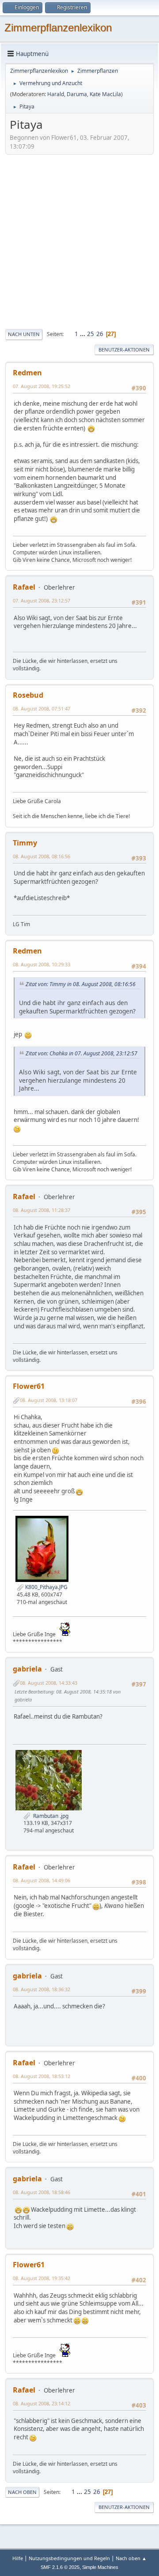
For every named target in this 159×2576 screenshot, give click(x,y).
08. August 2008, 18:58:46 (42, 2192)
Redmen (27, 373)
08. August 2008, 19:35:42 (42, 2278)
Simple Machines (100, 2567)
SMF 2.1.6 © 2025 (60, 2567)
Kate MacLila (105, 94)
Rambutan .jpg (49, 1816)
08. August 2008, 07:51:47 (42, 708)
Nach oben (22, 2492)
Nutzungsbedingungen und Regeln (69, 2558)
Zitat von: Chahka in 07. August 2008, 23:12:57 (81, 1053)
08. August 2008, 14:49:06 (42, 1880)
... (83, 334)
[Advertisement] (79, 241)
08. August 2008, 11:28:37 (42, 1210)
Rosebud (28, 695)
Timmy (25, 843)
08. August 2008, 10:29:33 (42, 964)
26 (100, 334)
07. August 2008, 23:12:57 (42, 600)
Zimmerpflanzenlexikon (58, 28)
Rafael (24, 587)
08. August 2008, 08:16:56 (42, 856)
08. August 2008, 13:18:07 (49, 1400)
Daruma (77, 94)
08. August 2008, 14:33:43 (49, 1683)
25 (91, 334)
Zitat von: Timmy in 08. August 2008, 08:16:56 (81, 984)
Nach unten (24, 334)
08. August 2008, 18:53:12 (42, 2076)
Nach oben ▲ (131, 2558)
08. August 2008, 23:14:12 (42, 2403)
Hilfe (18, 2558)
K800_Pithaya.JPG (46, 1587)
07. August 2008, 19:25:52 (42, 386)
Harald (56, 94)
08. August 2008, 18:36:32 (42, 1989)
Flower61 (29, 1386)
